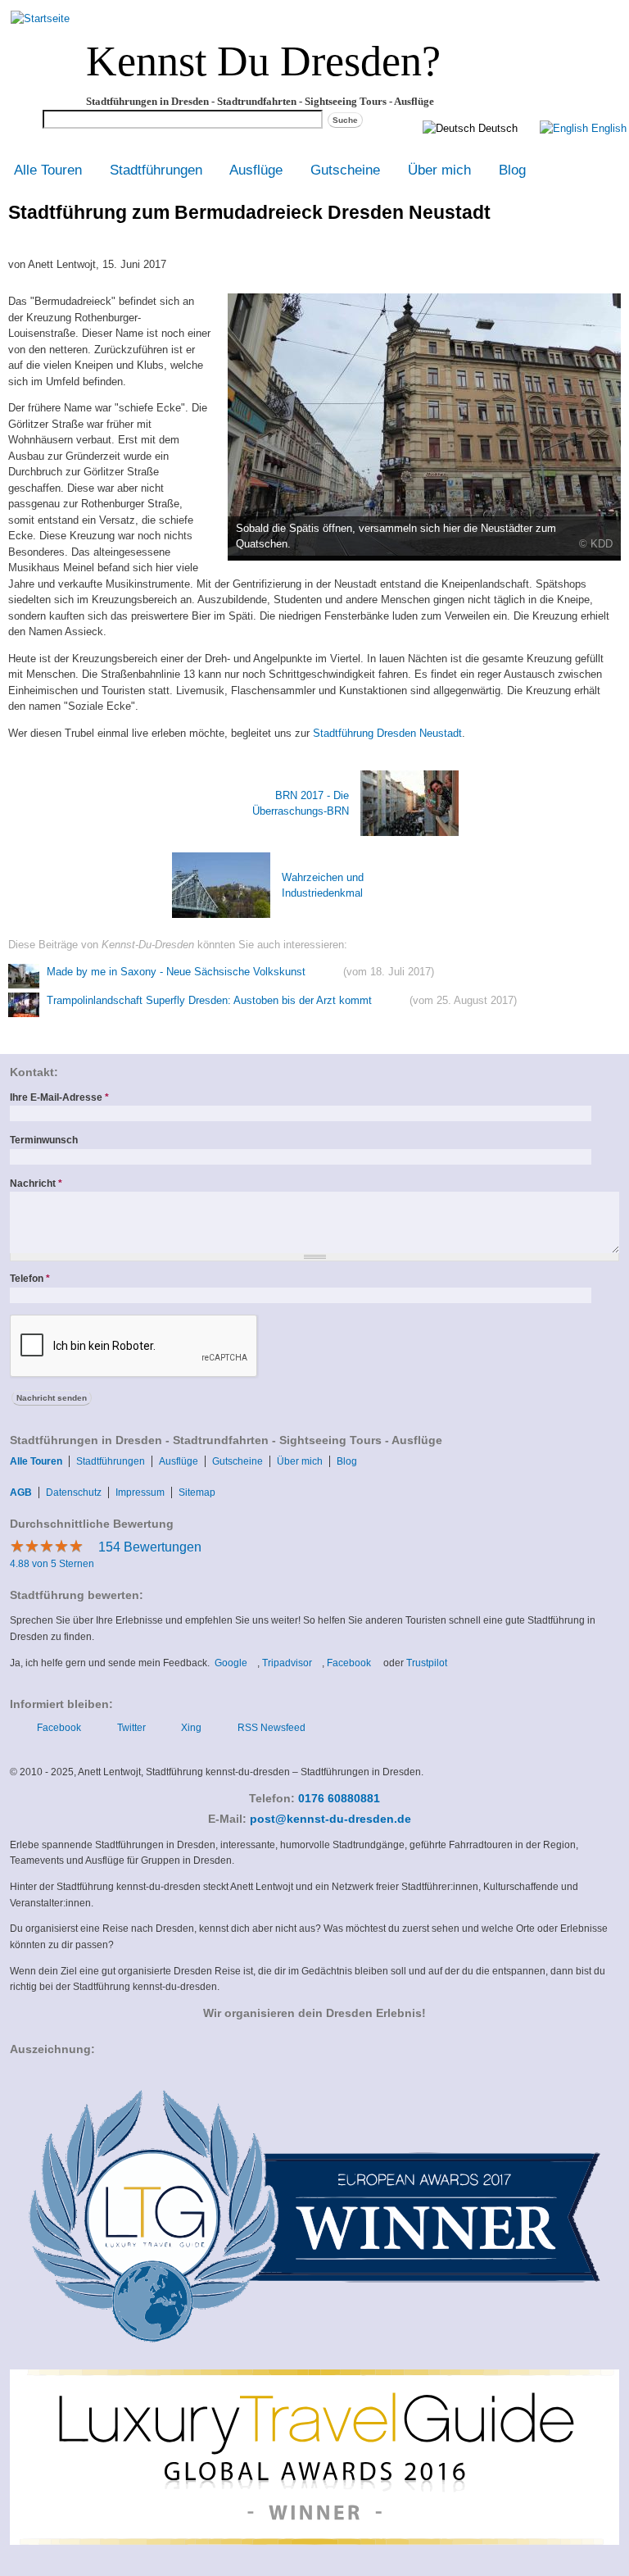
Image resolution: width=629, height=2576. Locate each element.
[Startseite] (40, 18)
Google (236, 1663)
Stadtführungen (156, 170)
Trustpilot (430, 1663)
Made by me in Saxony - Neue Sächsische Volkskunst (176, 972)
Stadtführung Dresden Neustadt (387, 733)
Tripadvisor (292, 1663)
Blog (512, 170)
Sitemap (197, 1492)
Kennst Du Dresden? (263, 61)
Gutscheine (345, 170)
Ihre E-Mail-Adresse (59, 1097)
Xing (191, 1728)
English (607, 128)
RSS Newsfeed (272, 1728)
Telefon (30, 1279)
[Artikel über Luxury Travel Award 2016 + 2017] (314, 2542)
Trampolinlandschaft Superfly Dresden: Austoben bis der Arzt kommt (209, 1000)
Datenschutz (74, 1492)
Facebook (354, 1663)
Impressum (140, 1492)
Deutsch (496, 128)
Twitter (131, 1728)
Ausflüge (256, 170)
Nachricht (36, 1184)
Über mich (439, 170)
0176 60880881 (339, 1799)
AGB (21, 1492)
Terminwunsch (44, 1140)
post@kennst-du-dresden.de (335, 1819)
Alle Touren (48, 170)
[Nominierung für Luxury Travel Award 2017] (314, 2360)
